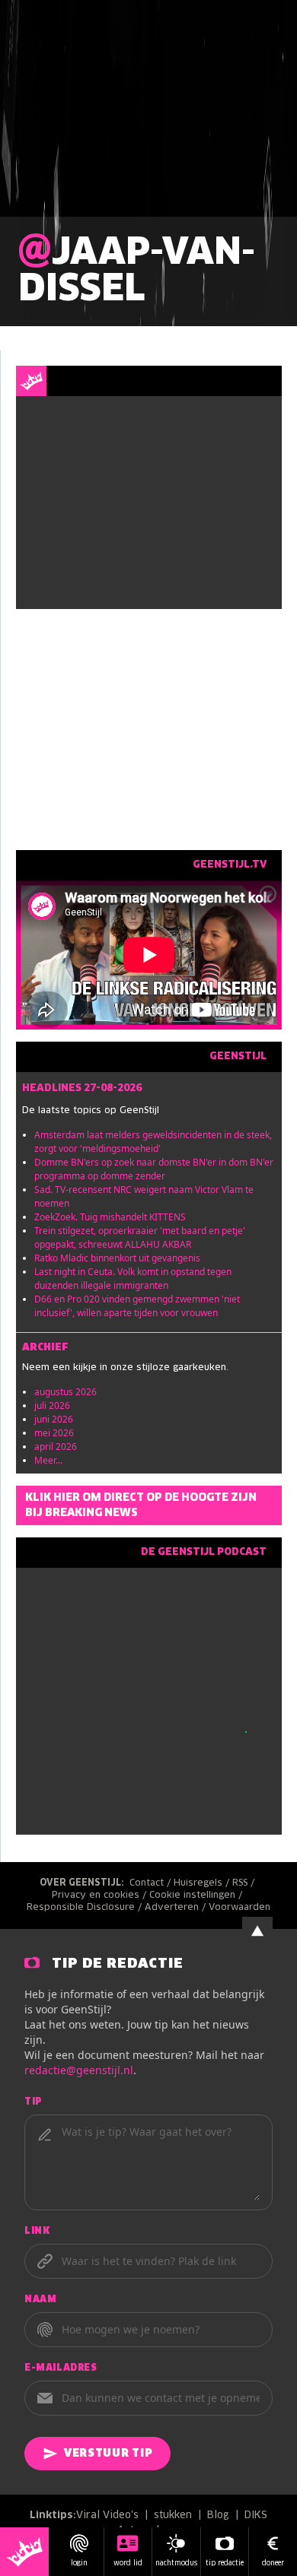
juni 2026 (54, 1419)
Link (37, 2232)
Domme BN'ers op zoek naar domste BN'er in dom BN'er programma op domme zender (154, 1169)
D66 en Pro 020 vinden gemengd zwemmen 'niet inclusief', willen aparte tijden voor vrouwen (137, 1306)
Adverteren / (177, 1908)
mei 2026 (54, 1433)
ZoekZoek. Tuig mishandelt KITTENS (110, 1217)
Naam (40, 2300)
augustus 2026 (65, 1392)
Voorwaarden (240, 1908)
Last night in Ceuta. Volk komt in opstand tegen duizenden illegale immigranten (133, 1278)
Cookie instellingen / (197, 1896)
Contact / (152, 1883)
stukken (173, 2516)
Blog (218, 2516)
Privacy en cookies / (101, 1896)
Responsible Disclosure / (86, 1908)
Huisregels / (203, 1883)
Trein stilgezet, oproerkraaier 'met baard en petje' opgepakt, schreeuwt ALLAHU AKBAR (140, 1237)
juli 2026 (52, 1405)
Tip (34, 2102)
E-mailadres (61, 2368)
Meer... (48, 1460)
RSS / (245, 1883)
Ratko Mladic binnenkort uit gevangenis (117, 1258)
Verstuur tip (108, 2454)
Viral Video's (107, 2516)
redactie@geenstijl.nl (79, 2070)
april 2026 (56, 1447)
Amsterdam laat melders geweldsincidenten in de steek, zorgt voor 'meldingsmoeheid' (153, 1142)
